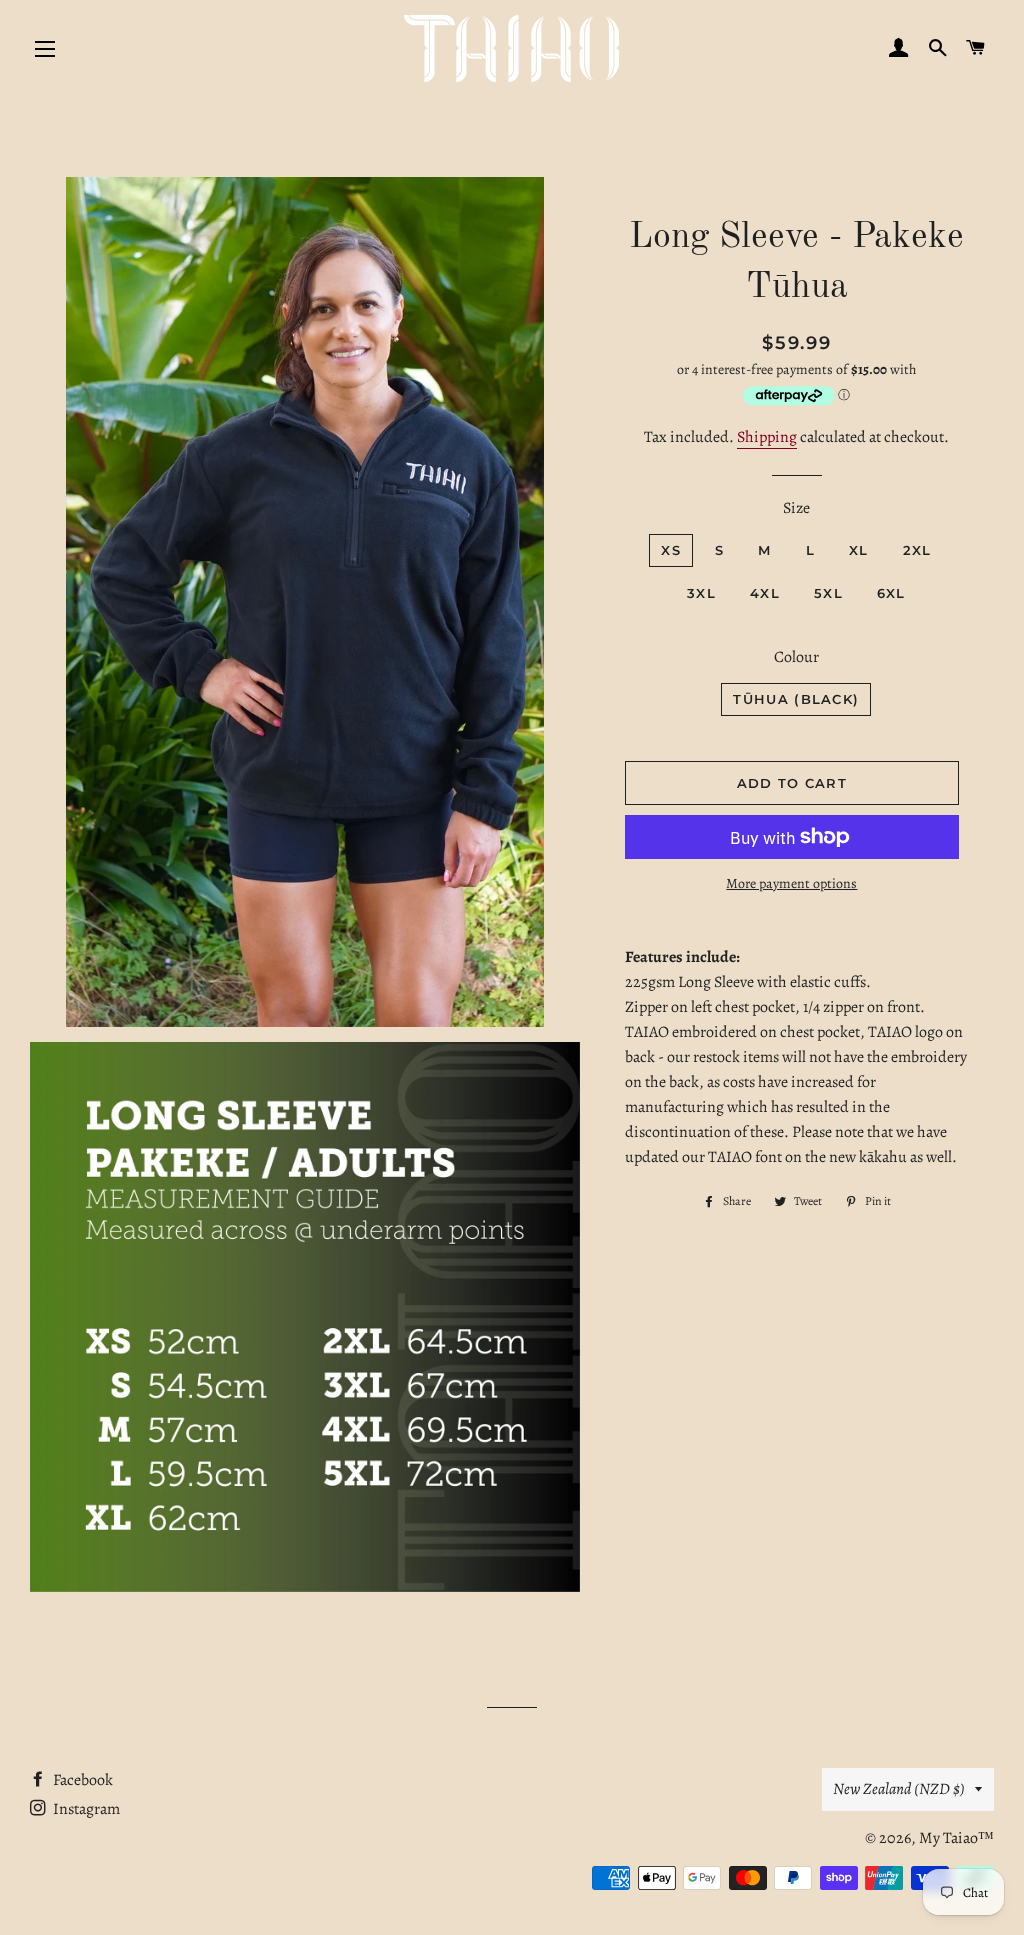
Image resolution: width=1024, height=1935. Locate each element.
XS (671, 550)
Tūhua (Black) (796, 699)
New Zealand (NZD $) (899, 1789)
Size (796, 508)
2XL (917, 550)
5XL (828, 593)
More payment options (791, 883)
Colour (796, 657)
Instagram (85, 1809)
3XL (701, 593)
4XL (765, 593)
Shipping (767, 437)
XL (859, 550)
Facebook (81, 1780)
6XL (891, 593)
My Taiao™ (956, 1838)
